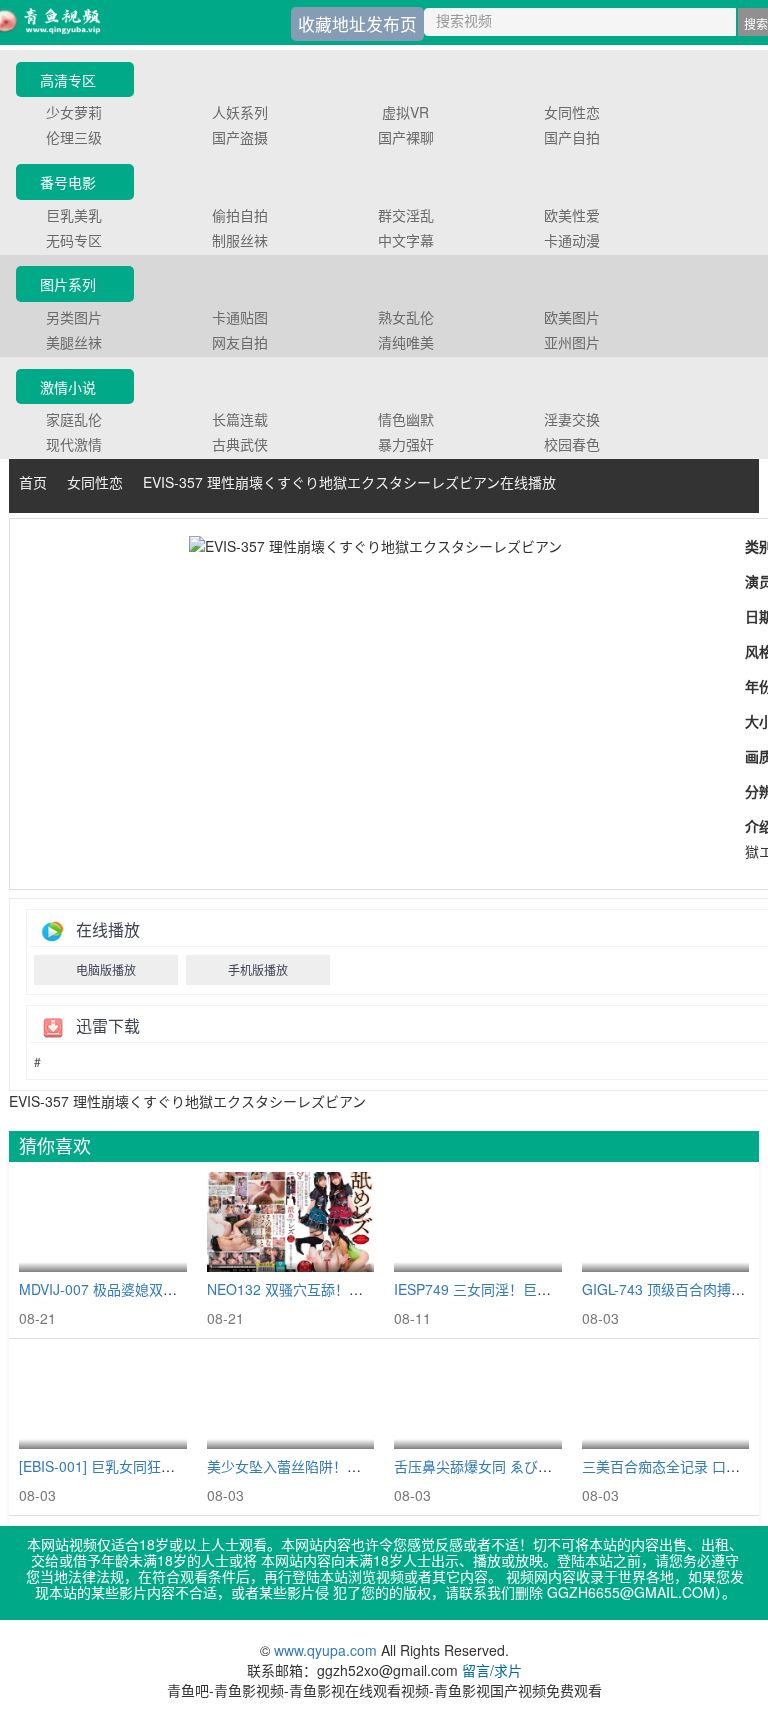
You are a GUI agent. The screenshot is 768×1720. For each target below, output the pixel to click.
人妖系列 (240, 112)
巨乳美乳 (74, 215)
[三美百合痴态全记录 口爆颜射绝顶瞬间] (666, 1399)
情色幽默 (406, 419)
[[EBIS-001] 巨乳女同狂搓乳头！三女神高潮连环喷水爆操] (103, 1399)
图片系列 (68, 284)
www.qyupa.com (327, 1650)
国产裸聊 (406, 137)
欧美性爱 (572, 215)
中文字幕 (406, 240)
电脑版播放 (106, 969)
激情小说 (68, 387)
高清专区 (68, 80)
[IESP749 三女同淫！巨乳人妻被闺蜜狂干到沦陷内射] (478, 1222)
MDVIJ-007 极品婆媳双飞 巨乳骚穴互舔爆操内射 (170, 1289)
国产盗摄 (240, 137)
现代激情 (74, 444)
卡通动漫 (572, 240)
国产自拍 (572, 137)
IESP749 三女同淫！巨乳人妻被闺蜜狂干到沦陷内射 (556, 1289)
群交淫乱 (406, 215)
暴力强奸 (406, 444)
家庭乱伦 (74, 419)
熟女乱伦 (406, 317)
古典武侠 (240, 444)
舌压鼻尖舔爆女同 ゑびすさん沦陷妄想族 (522, 1466)
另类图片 (74, 317)
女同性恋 (572, 112)
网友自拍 (240, 342)
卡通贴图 (240, 317)
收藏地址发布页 (357, 24)
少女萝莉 (74, 112)
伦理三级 (74, 137)
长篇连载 (240, 419)
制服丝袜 (240, 240)
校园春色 (572, 444)
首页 (33, 482)
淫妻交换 (572, 419)
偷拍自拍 (240, 215)
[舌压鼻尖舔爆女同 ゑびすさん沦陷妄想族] (478, 1399)
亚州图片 (572, 342)
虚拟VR (405, 112)
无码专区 (74, 240)
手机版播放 (258, 969)
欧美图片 (572, 317)
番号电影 (68, 182)
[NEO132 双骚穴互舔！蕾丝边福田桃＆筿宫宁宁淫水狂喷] (291, 1222)
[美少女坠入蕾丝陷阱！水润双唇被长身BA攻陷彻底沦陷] (291, 1399)
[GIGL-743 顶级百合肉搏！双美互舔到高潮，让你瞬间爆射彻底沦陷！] (666, 1222)
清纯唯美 (406, 342)
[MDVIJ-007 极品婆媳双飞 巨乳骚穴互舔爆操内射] (103, 1222)
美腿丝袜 (74, 342)
